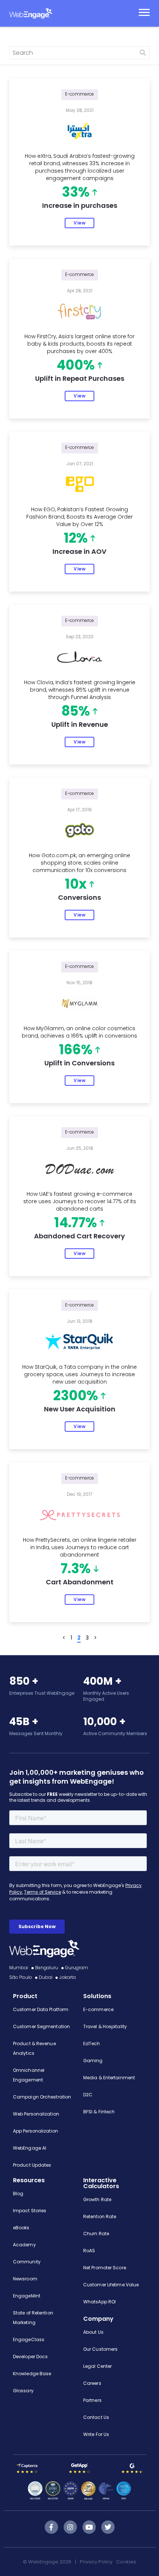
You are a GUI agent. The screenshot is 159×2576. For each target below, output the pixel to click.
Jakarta (67, 1977)
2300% (76, 1396)
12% (76, 539)
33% (76, 193)
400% (76, 366)
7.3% (76, 1569)
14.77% (76, 1223)
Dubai (46, 1977)
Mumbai (19, 1968)
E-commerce (80, 94)
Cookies (126, 2562)
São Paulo (21, 1977)
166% (76, 1050)
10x (76, 885)
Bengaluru (47, 1968)
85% (76, 712)
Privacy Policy (96, 2562)
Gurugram (77, 1968)
